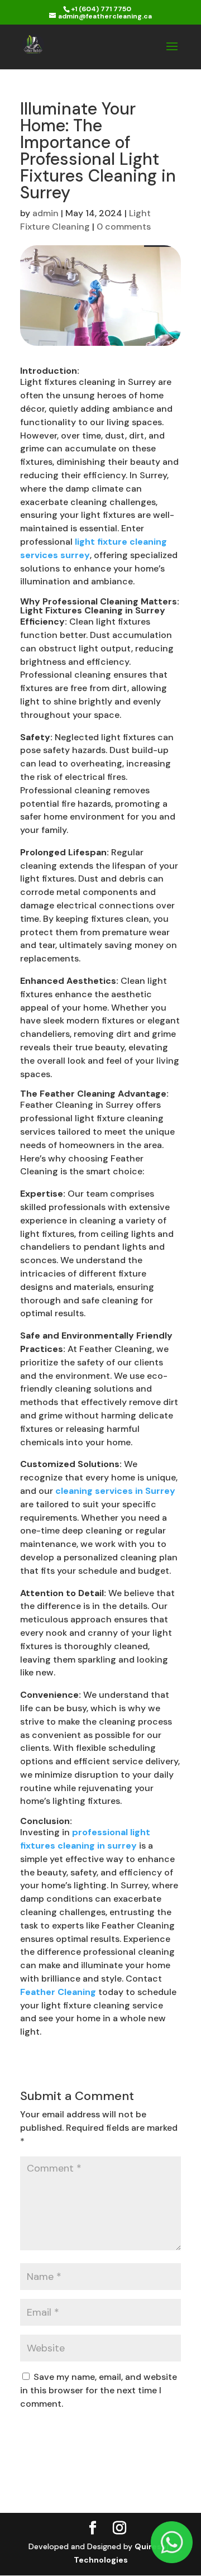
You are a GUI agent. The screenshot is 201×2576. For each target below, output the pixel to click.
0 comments (124, 227)
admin (46, 213)
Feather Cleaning (58, 1992)
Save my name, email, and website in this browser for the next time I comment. (99, 2390)
